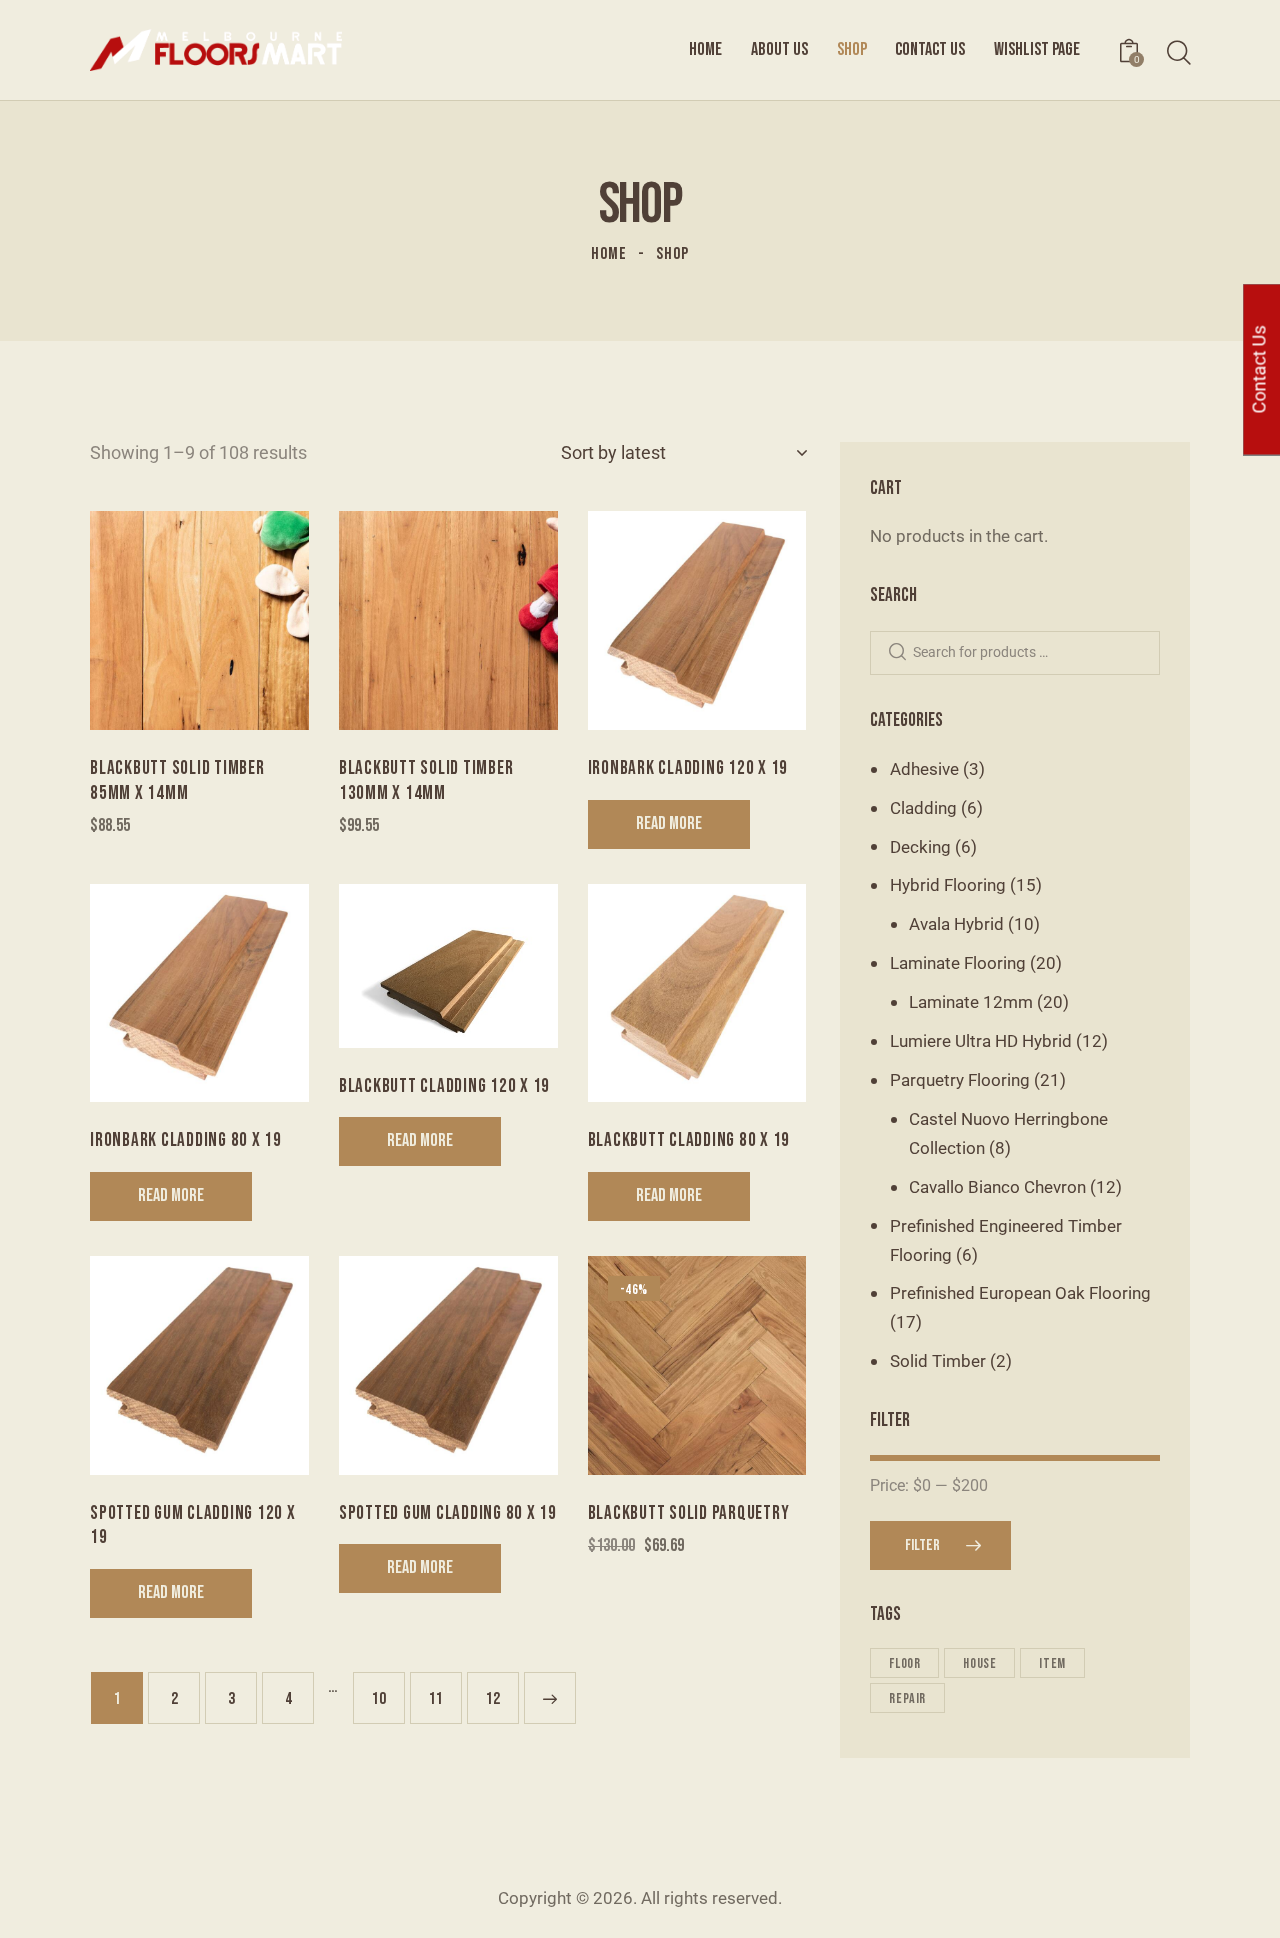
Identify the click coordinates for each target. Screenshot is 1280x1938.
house (979, 1663)
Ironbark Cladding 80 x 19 (186, 1140)
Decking (920, 847)
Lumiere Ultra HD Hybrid (981, 1041)
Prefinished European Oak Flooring (1020, 1293)
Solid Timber (938, 1361)
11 (436, 1699)
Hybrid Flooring (948, 885)
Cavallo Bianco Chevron (997, 1187)
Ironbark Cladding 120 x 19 (688, 768)
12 (493, 1699)
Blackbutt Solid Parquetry (689, 1513)
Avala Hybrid (956, 924)
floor (904, 1663)
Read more (669, 823)
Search (897, 653)
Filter (922, 1545)
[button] (144, 620)
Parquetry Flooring (960, 1080)
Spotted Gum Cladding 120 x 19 (193, 1526)
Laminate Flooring (958, 963)
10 (379, 1699)
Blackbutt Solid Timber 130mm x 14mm (426, 781)
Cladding (923, 808)
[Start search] (1177, 53)
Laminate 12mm (971, 1002)
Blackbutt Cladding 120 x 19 (444, 1086)
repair (907, 1698)
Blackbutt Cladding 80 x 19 (689, 1140)
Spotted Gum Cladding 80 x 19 (448, 1513)
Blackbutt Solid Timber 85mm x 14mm (177, 781)
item (1052, 1663)
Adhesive (924, 769)
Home (609, 254)
